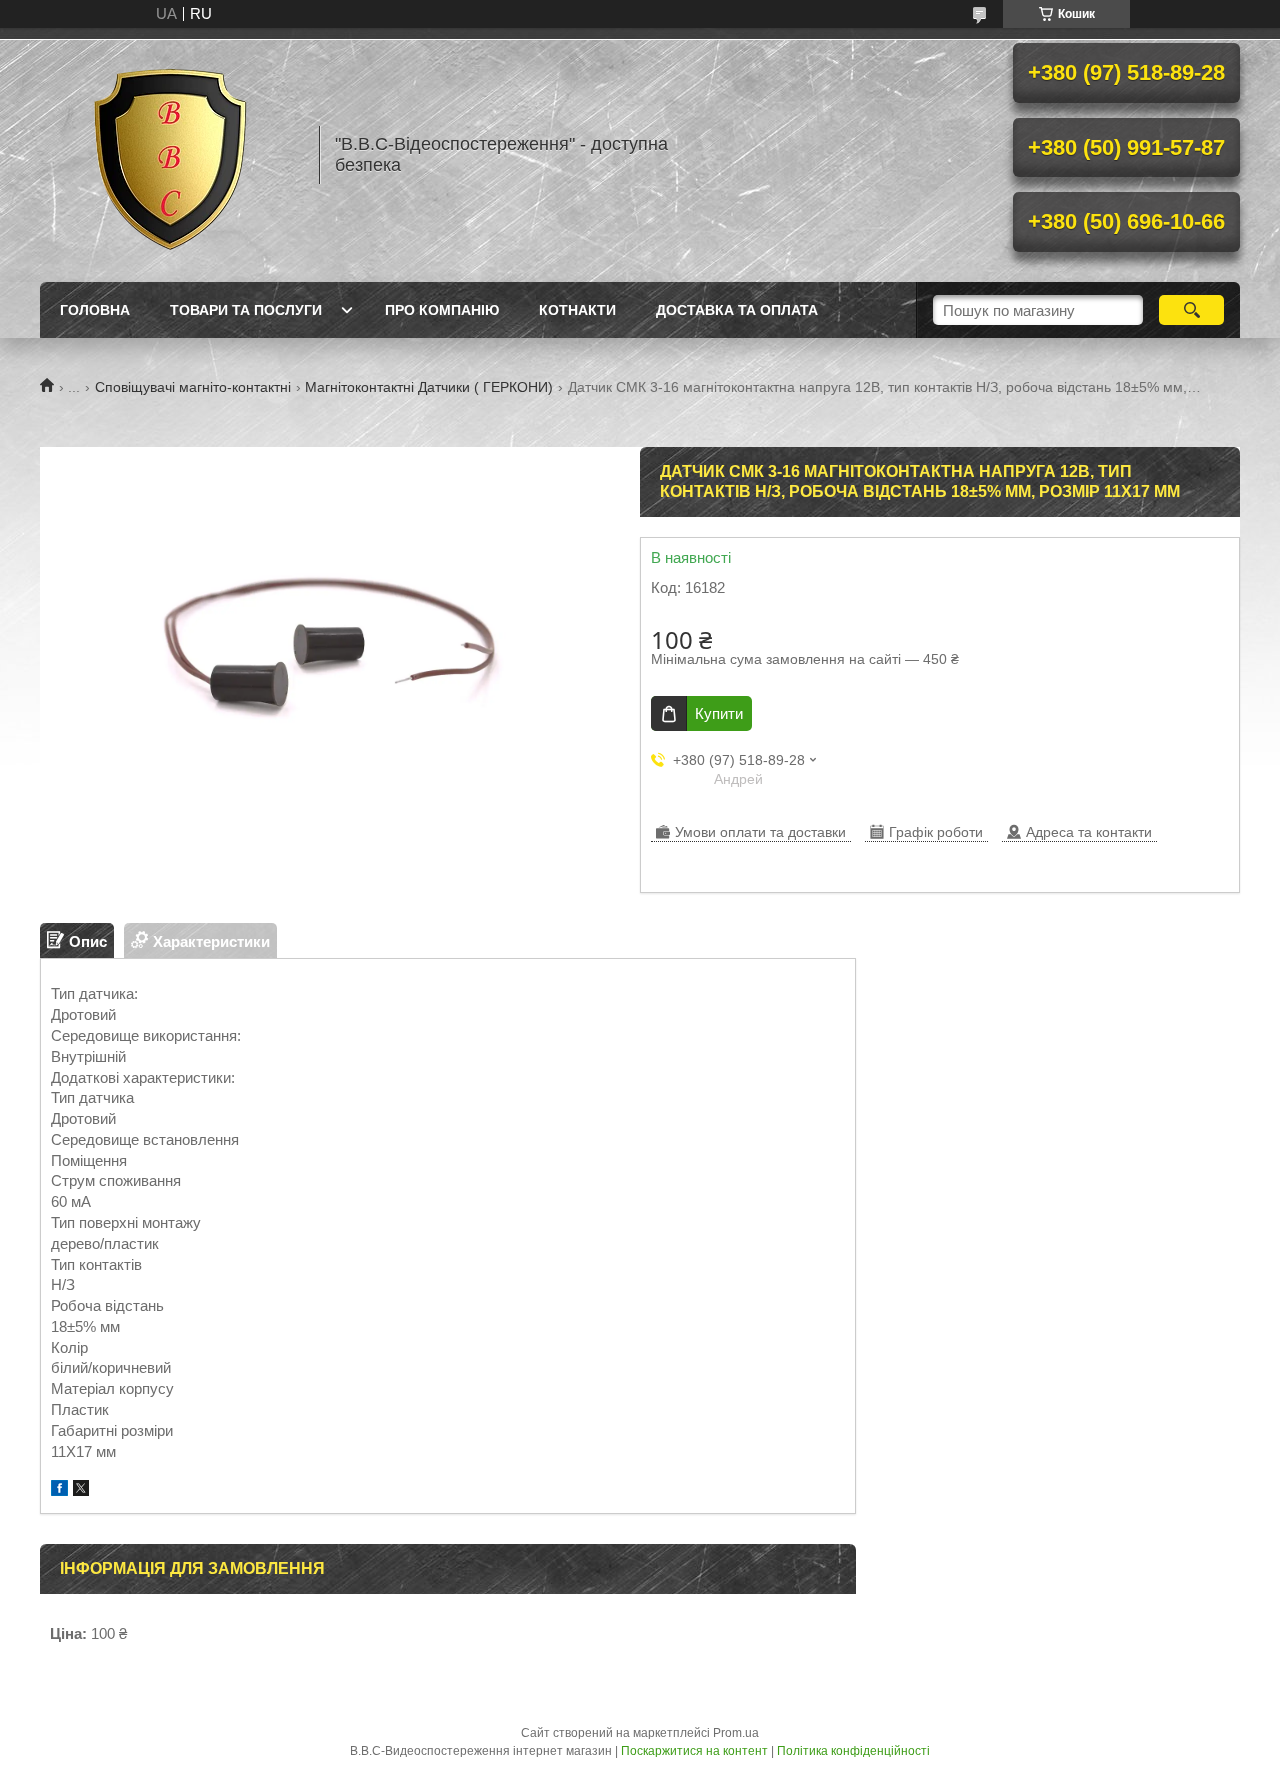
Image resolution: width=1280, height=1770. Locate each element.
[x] (81, 1490)
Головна (95, 310)
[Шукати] (1191, 310)
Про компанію (442, 310)
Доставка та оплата (737, 310)
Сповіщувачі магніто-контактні (193, 387)
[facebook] (59, 1490)
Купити (719, 713)
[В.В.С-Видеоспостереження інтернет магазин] (170, 155)
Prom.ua (736, 1733)
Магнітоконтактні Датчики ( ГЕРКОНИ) (429, 387)
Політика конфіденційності (853, 1751)
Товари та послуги (246, 310)
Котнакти (577, 310)
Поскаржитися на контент (694, 1751)
